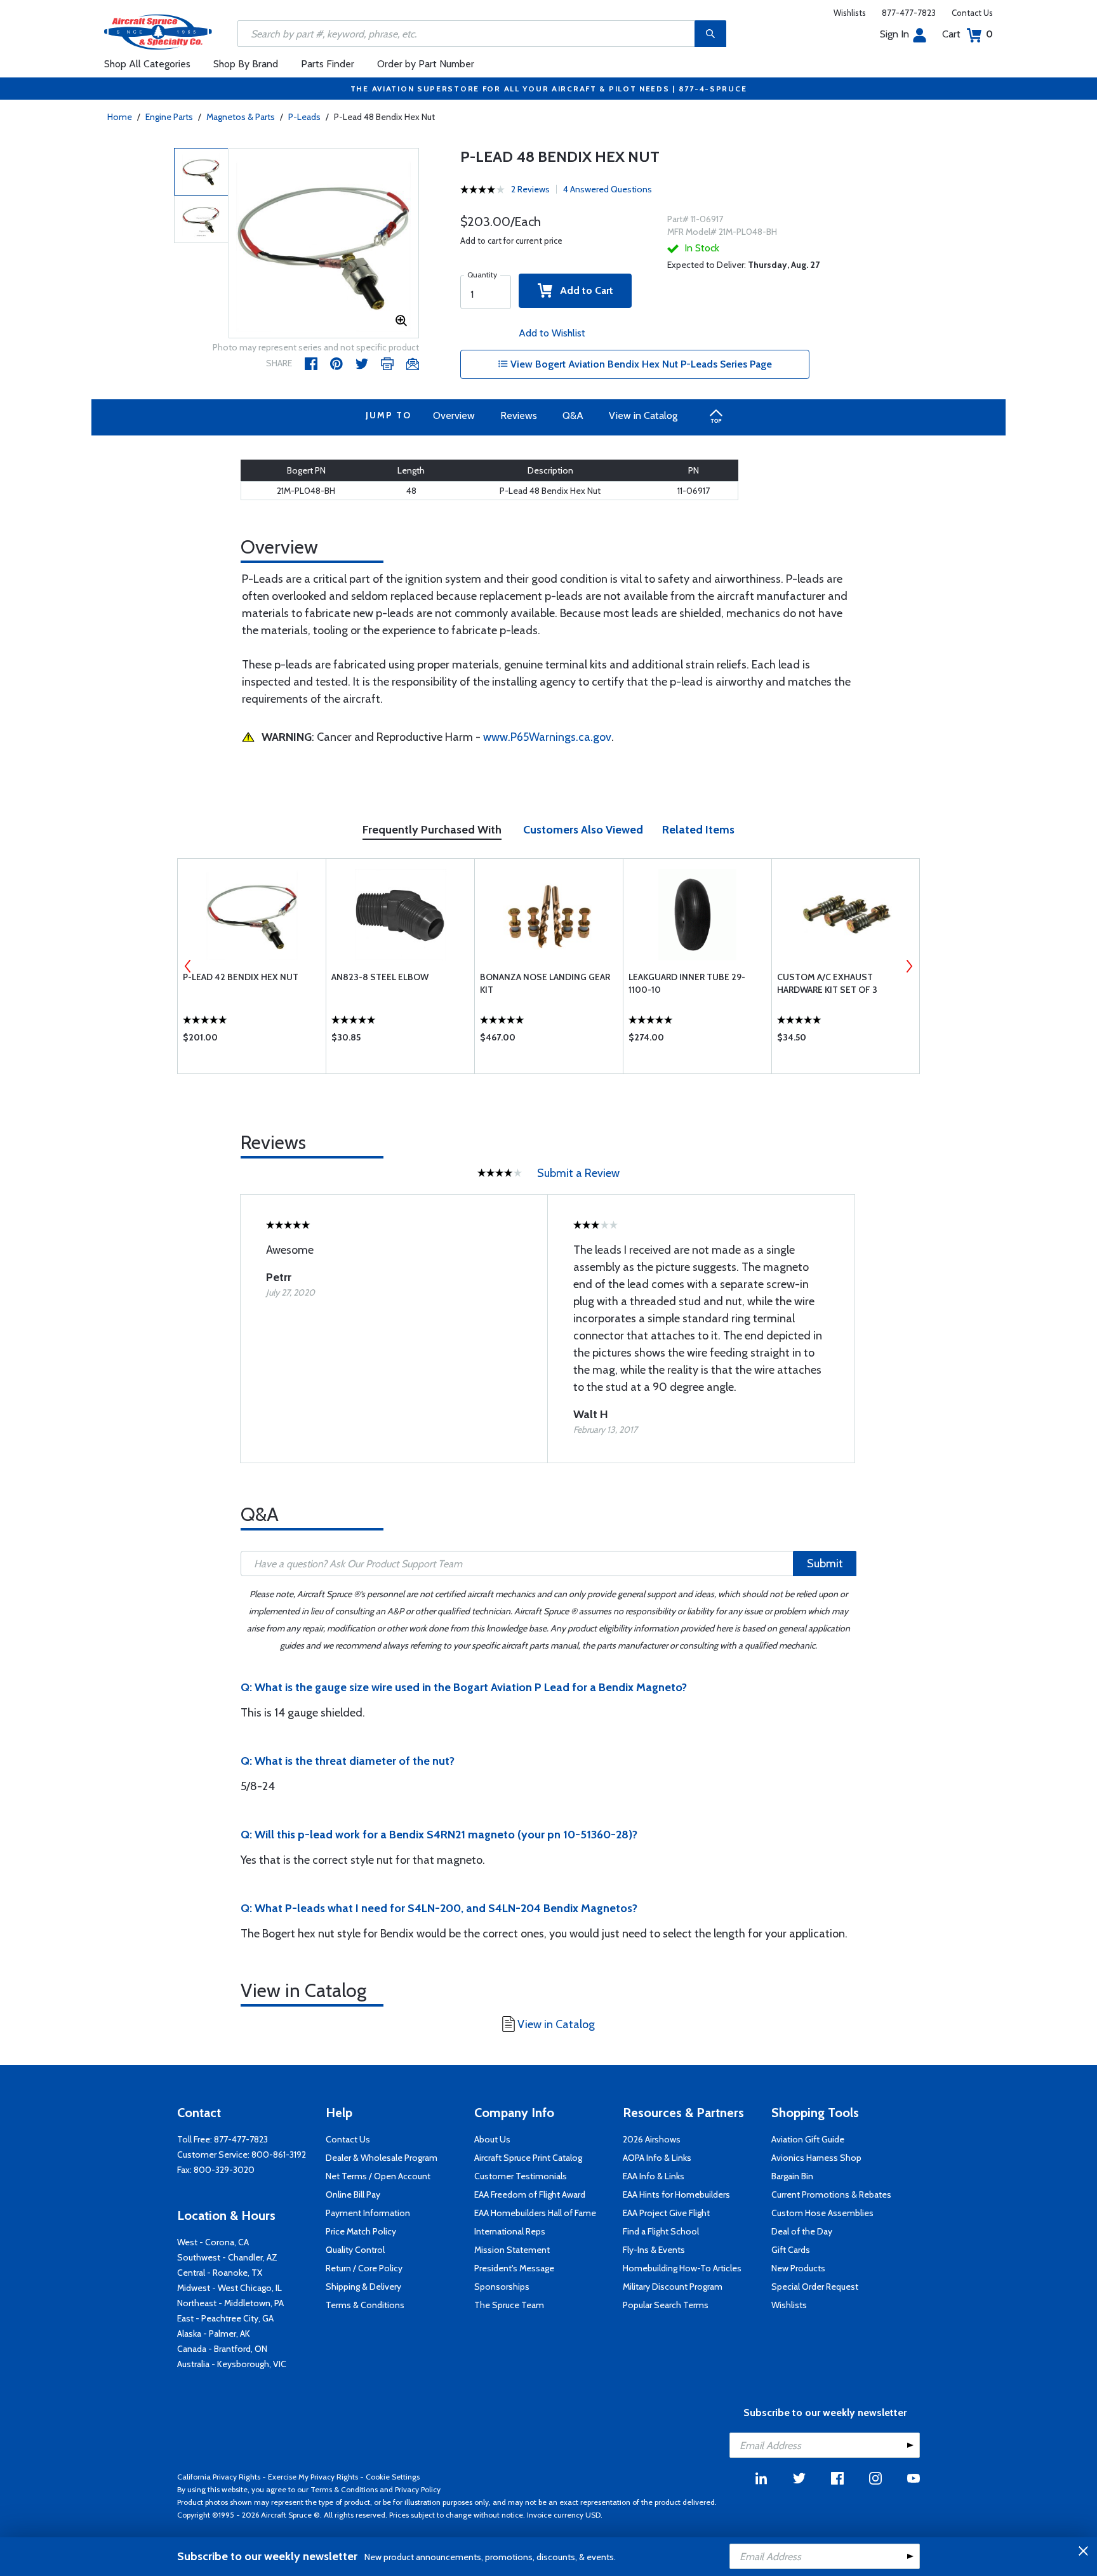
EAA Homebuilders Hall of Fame (535, 2213)
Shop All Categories (147, 64)
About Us (492, 2139)
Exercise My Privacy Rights (313, 2477)
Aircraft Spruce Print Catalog (528, 2158)
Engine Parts (169, 117)
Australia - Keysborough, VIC (232, 2364)
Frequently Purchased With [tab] (432, 830)
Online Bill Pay (353, 2194)
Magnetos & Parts (241, 117)
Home (120, 117)
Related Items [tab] (698, 830)
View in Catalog (643, 415)
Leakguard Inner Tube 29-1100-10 (687, 983)
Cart (967, 34)
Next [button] (909, 966)
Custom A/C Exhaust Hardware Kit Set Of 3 (827, 983)
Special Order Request (815, 2287)
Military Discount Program (673, 2287)
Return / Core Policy (364, 2268)
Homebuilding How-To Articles (682, 2268)
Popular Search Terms (666, 2305)
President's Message (514, 2268)
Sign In (894, 34)
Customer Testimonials (521, 2176)
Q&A (573, 415)
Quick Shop (252, 1040)
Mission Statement (512, 2250)
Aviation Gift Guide (808, 2139)
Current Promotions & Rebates (831, 2194)
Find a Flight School (661, 2231)
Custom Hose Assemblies (822, 2213)
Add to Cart (583, 290)
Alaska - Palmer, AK (214, 2334)
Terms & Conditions (365, 2305)
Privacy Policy (418, 2489)
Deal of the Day (802, 2231)
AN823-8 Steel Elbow (380, 977)
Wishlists (850, 13)
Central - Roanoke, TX (220, 2273)
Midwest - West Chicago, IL (229, 2288)
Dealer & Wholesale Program (382, 2158)
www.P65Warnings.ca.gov (547, 737)
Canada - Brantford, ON (222, 2349)
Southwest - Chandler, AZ (227, 2257)
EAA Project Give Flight (666, 2213)
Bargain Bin (792, 2176)
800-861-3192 (279, 2154)
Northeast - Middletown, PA (230, 2303)
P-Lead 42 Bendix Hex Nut (241, 977)
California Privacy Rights (219, 2477)
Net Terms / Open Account (378, 2176)
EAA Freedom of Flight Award (530, 2194)
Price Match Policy (361, 2231)
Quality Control (355, 2250)
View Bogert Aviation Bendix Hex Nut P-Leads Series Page (640, 364)
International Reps (510, 2231)
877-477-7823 (909, 13)
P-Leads (304, 117)
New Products (798, 2268)
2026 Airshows (652, 2139)
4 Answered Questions (608, 189)
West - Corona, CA (213, 2242)
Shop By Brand (246, 64)
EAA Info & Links (654, 2176)
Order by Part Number (426, 64)
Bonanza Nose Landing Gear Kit (545, 983)
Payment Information (368, 2213)
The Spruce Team (509, 2305)
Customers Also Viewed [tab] (583, 830)
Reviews (519, 415)
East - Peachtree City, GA (225, 2318)
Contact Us (972, 13)
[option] (324, 244)
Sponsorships (502, 2287)
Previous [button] (188, 966)
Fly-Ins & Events (654, 2250)
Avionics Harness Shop (816, 2158)
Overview (454, 415)
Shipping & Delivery (363, 2287)
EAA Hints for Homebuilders (676, 2194)
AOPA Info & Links (657, 2158)
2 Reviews (530, 189)
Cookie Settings (393, 2477)
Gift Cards (791, 2250)
